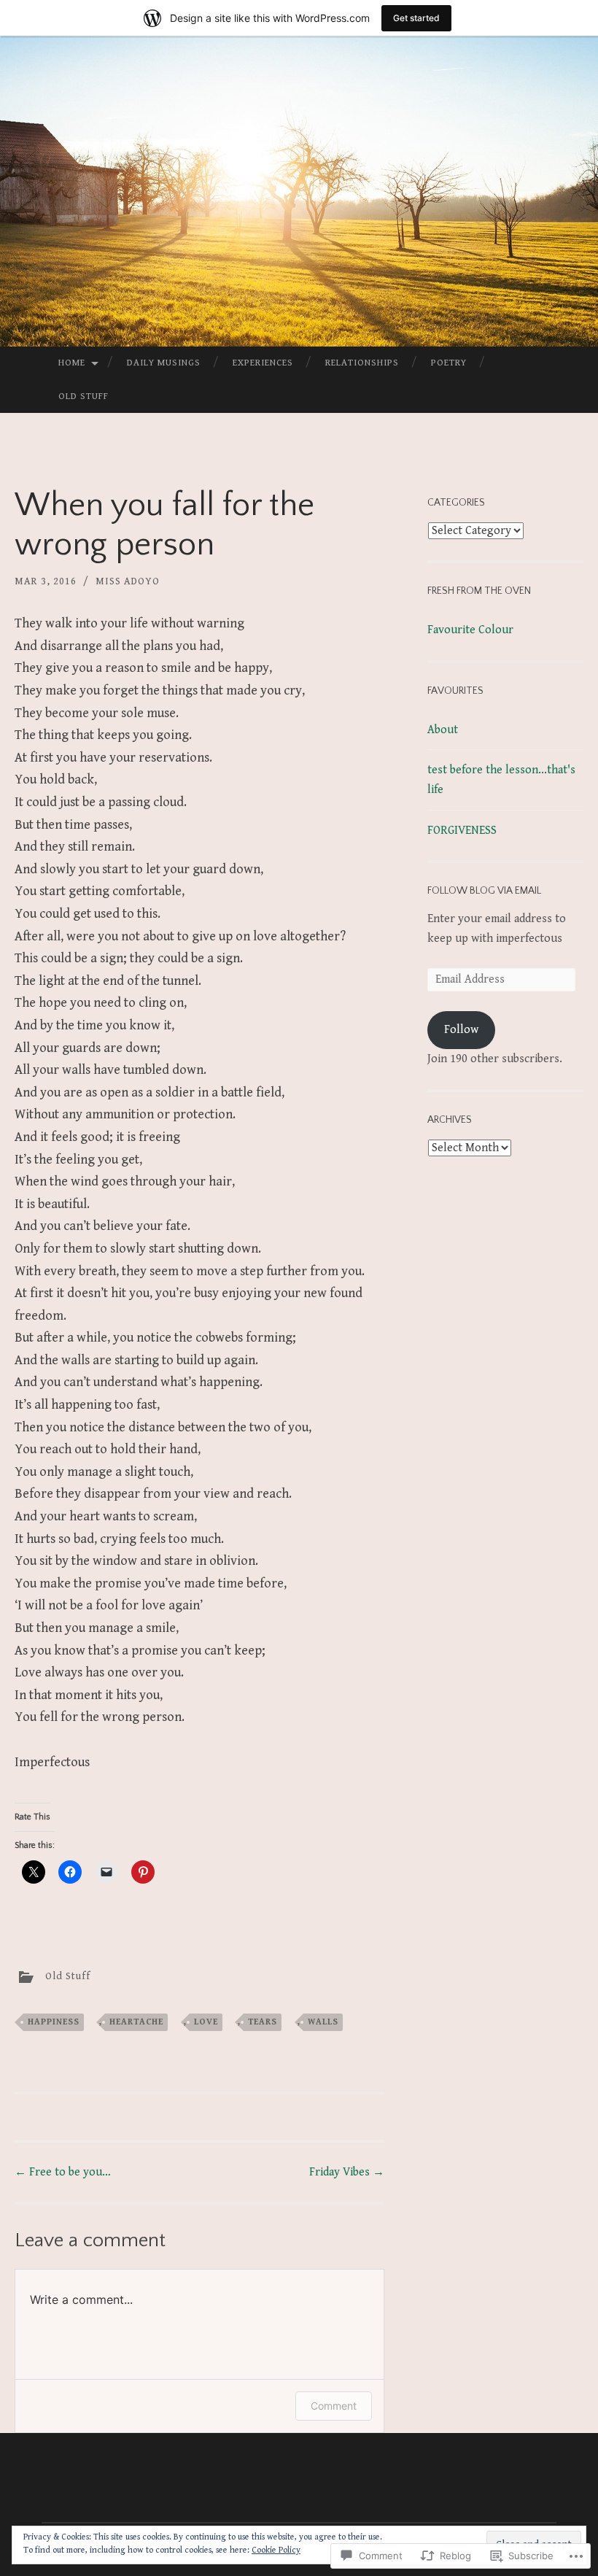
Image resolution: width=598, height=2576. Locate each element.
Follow (461, 1030)
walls (323, 2022)
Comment (334, 2406)
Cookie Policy (276, 2550)
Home (72, 363)
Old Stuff (84, 397)
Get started (416, 18)
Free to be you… (63, 2172)
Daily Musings (164, 363)
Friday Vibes (347, 2172)
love (206, 2022)
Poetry (449, 363)
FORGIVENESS (462, 831)
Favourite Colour (470, 630)
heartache (136, 2022)
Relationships (362, 363)
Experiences (263, 363)
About (443, 730)
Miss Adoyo (128, 581)
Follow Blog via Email (484, 891)
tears (263, 2022)
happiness (54, 2022)
